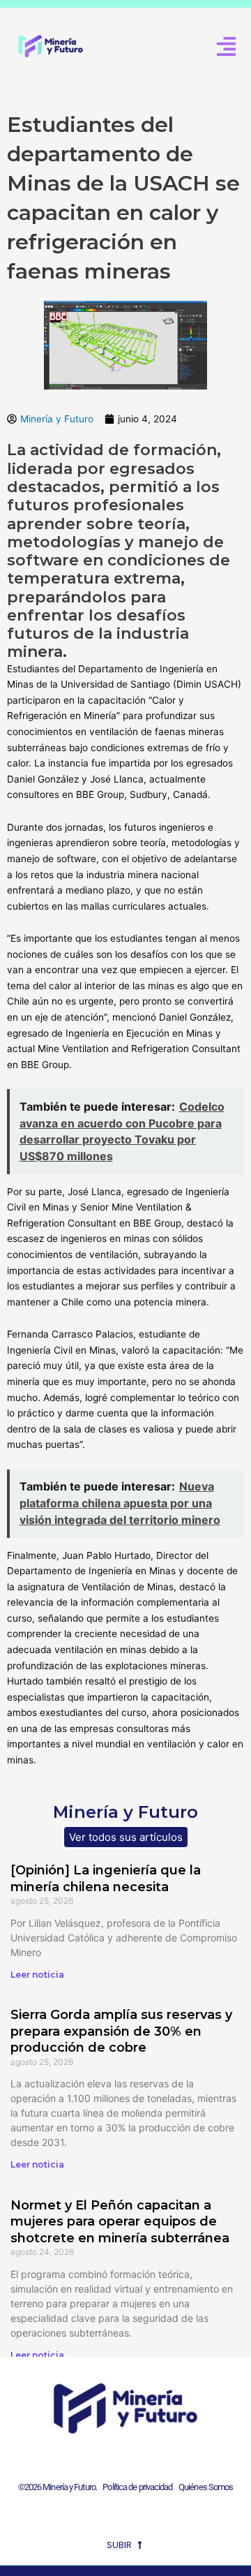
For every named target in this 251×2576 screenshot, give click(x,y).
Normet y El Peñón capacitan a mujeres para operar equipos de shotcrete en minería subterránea (120, 2222)
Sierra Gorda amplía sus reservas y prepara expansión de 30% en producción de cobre (121, 2031)
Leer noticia (37, 1975)
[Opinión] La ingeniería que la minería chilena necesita (106, 1878)
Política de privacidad (136, 2487)
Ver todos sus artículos (126, 1837)
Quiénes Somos (206, 2487)
